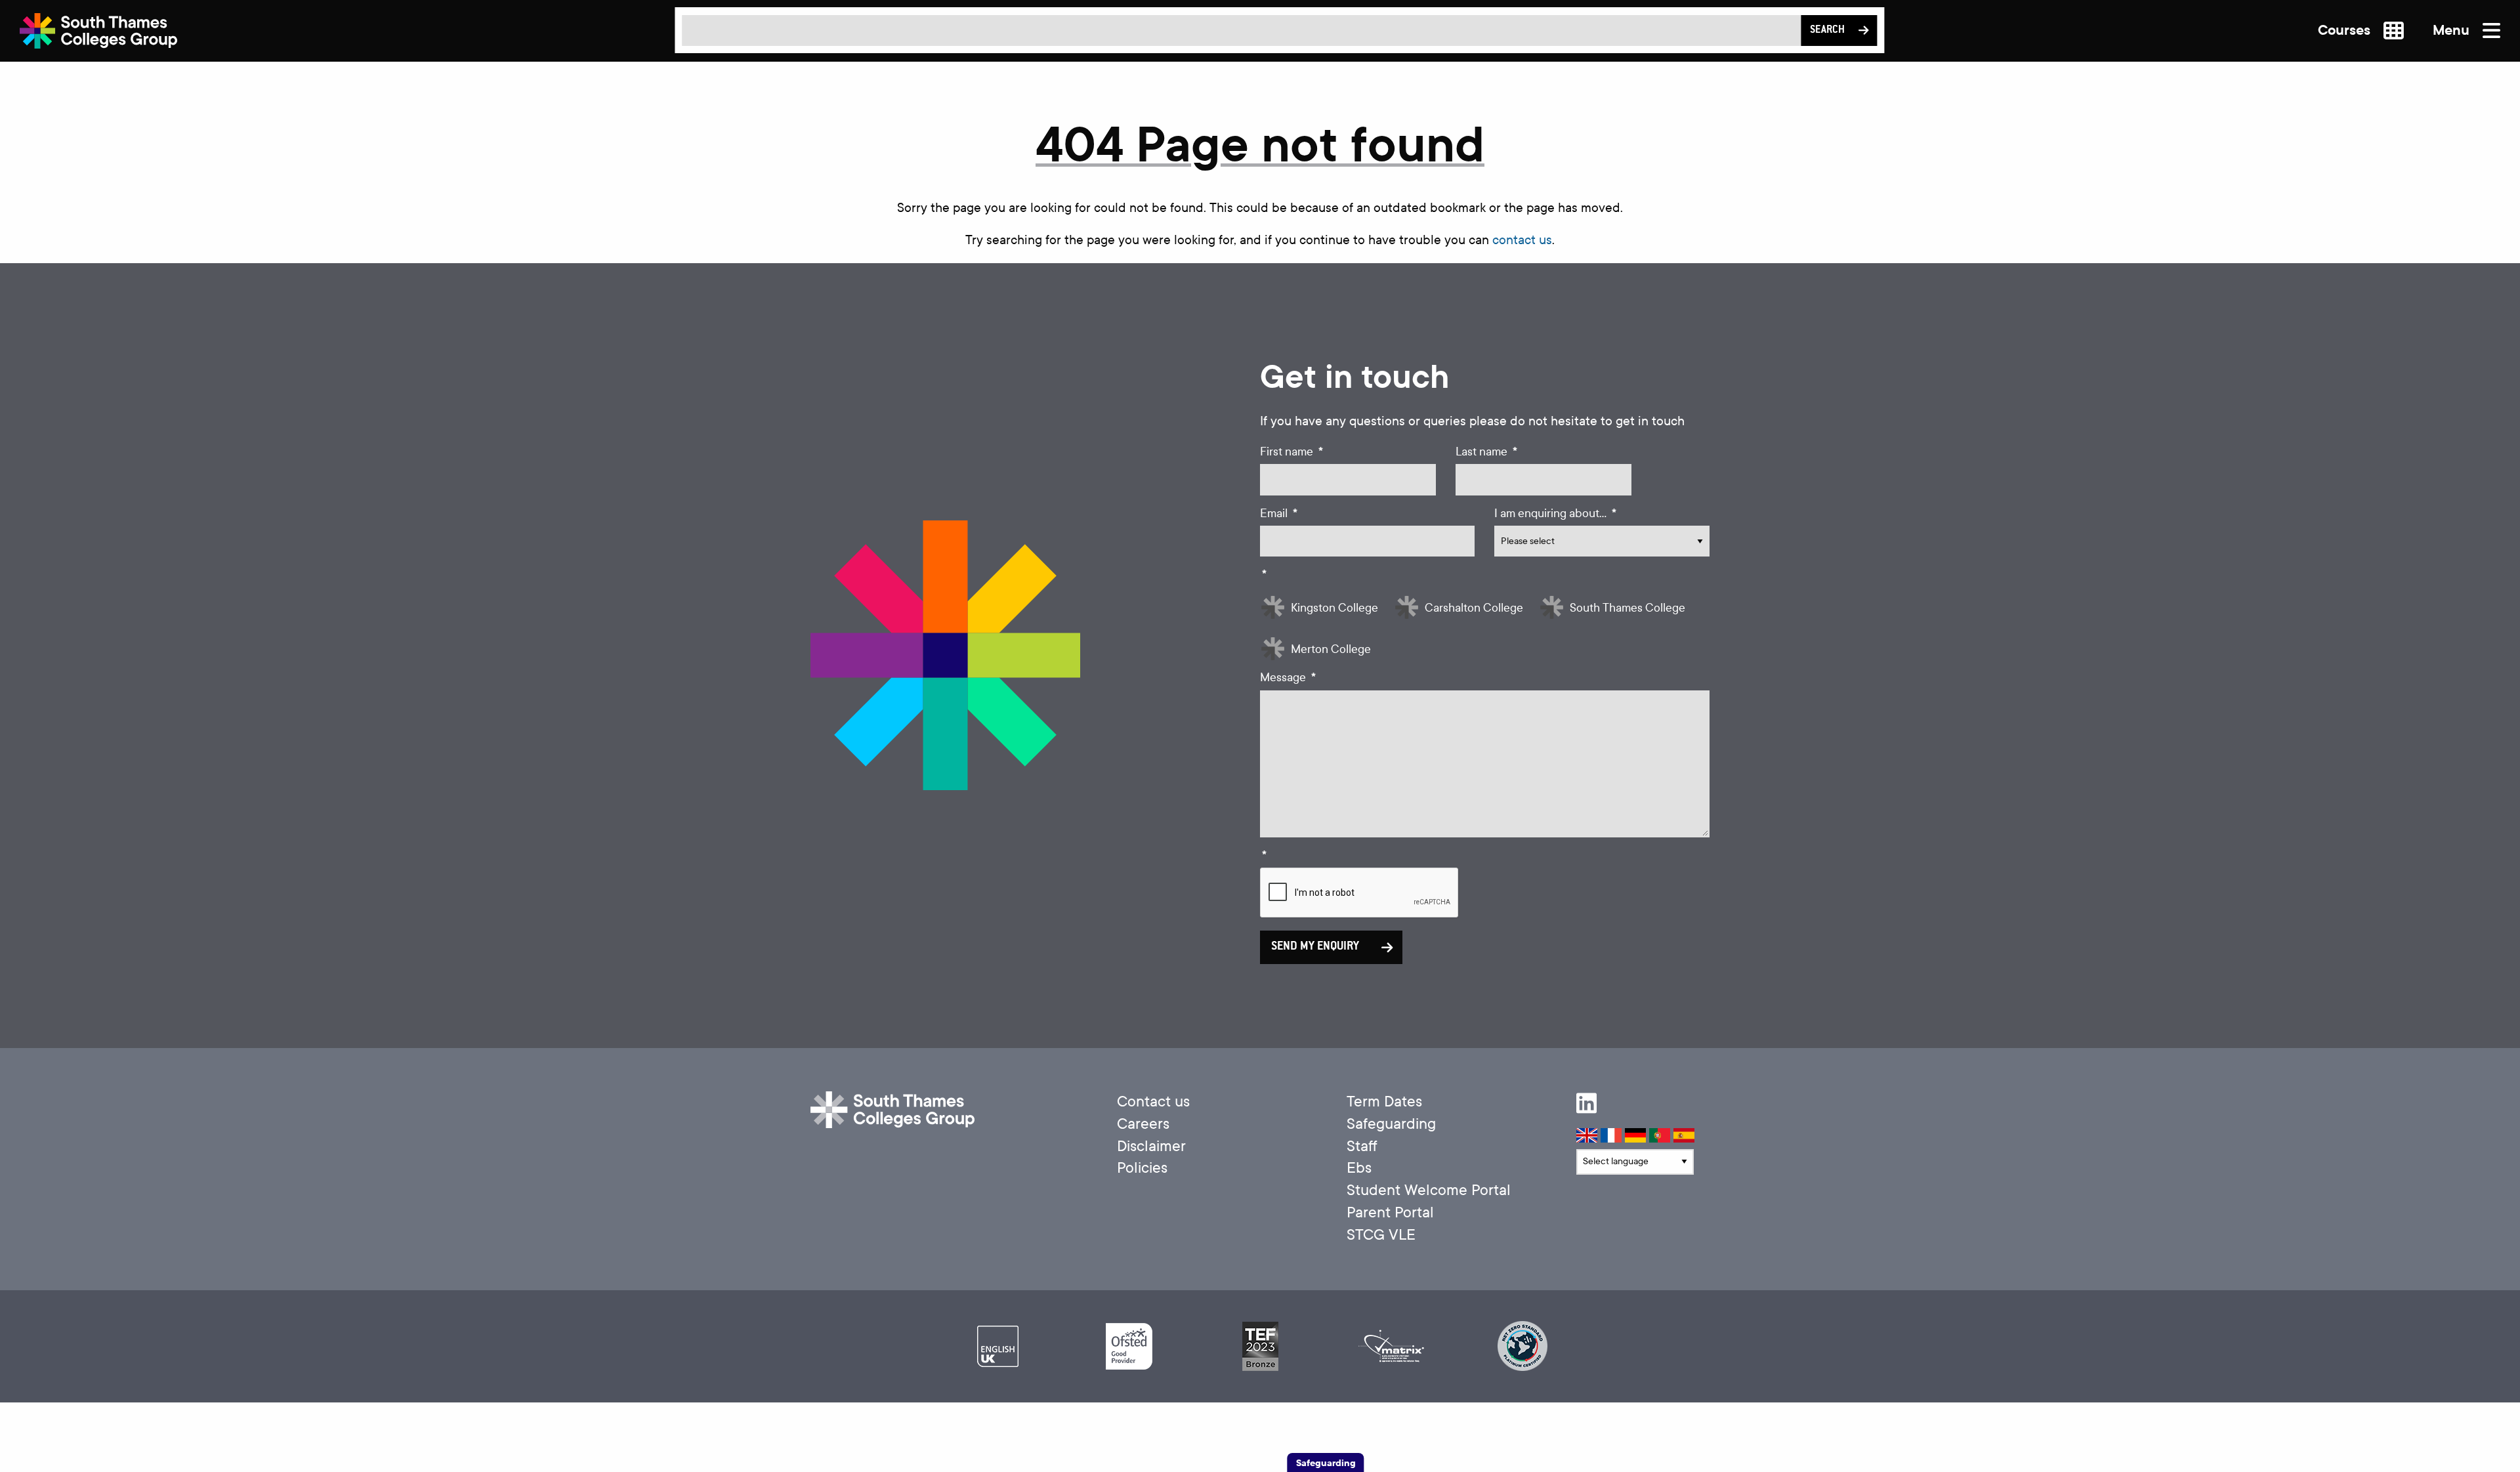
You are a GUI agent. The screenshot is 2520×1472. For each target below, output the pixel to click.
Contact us (1153, 1102)
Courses (2346, 31)
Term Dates (1384, 1102)
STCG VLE (1381, 1235)
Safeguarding (1391, 1124)
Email (1279, 514)
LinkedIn (1586, 1103)
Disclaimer (1151, 1146)
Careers (1143, 1124)
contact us (1522, 240)
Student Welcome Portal (1429, 1190)
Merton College (1331, 649)
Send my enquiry (1315, 947)
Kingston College (1334, 608)
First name (1291, 452)
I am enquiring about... (1555, 514)
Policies (1142, 1168)
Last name (1486, 452)
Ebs (1359, 1168)
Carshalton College (1474, 608)
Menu (2453, 31)
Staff (1362, 1146)
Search (1827, 31)
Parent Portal (1390, 1212)
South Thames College (1627, 608)
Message (1288, 678)
